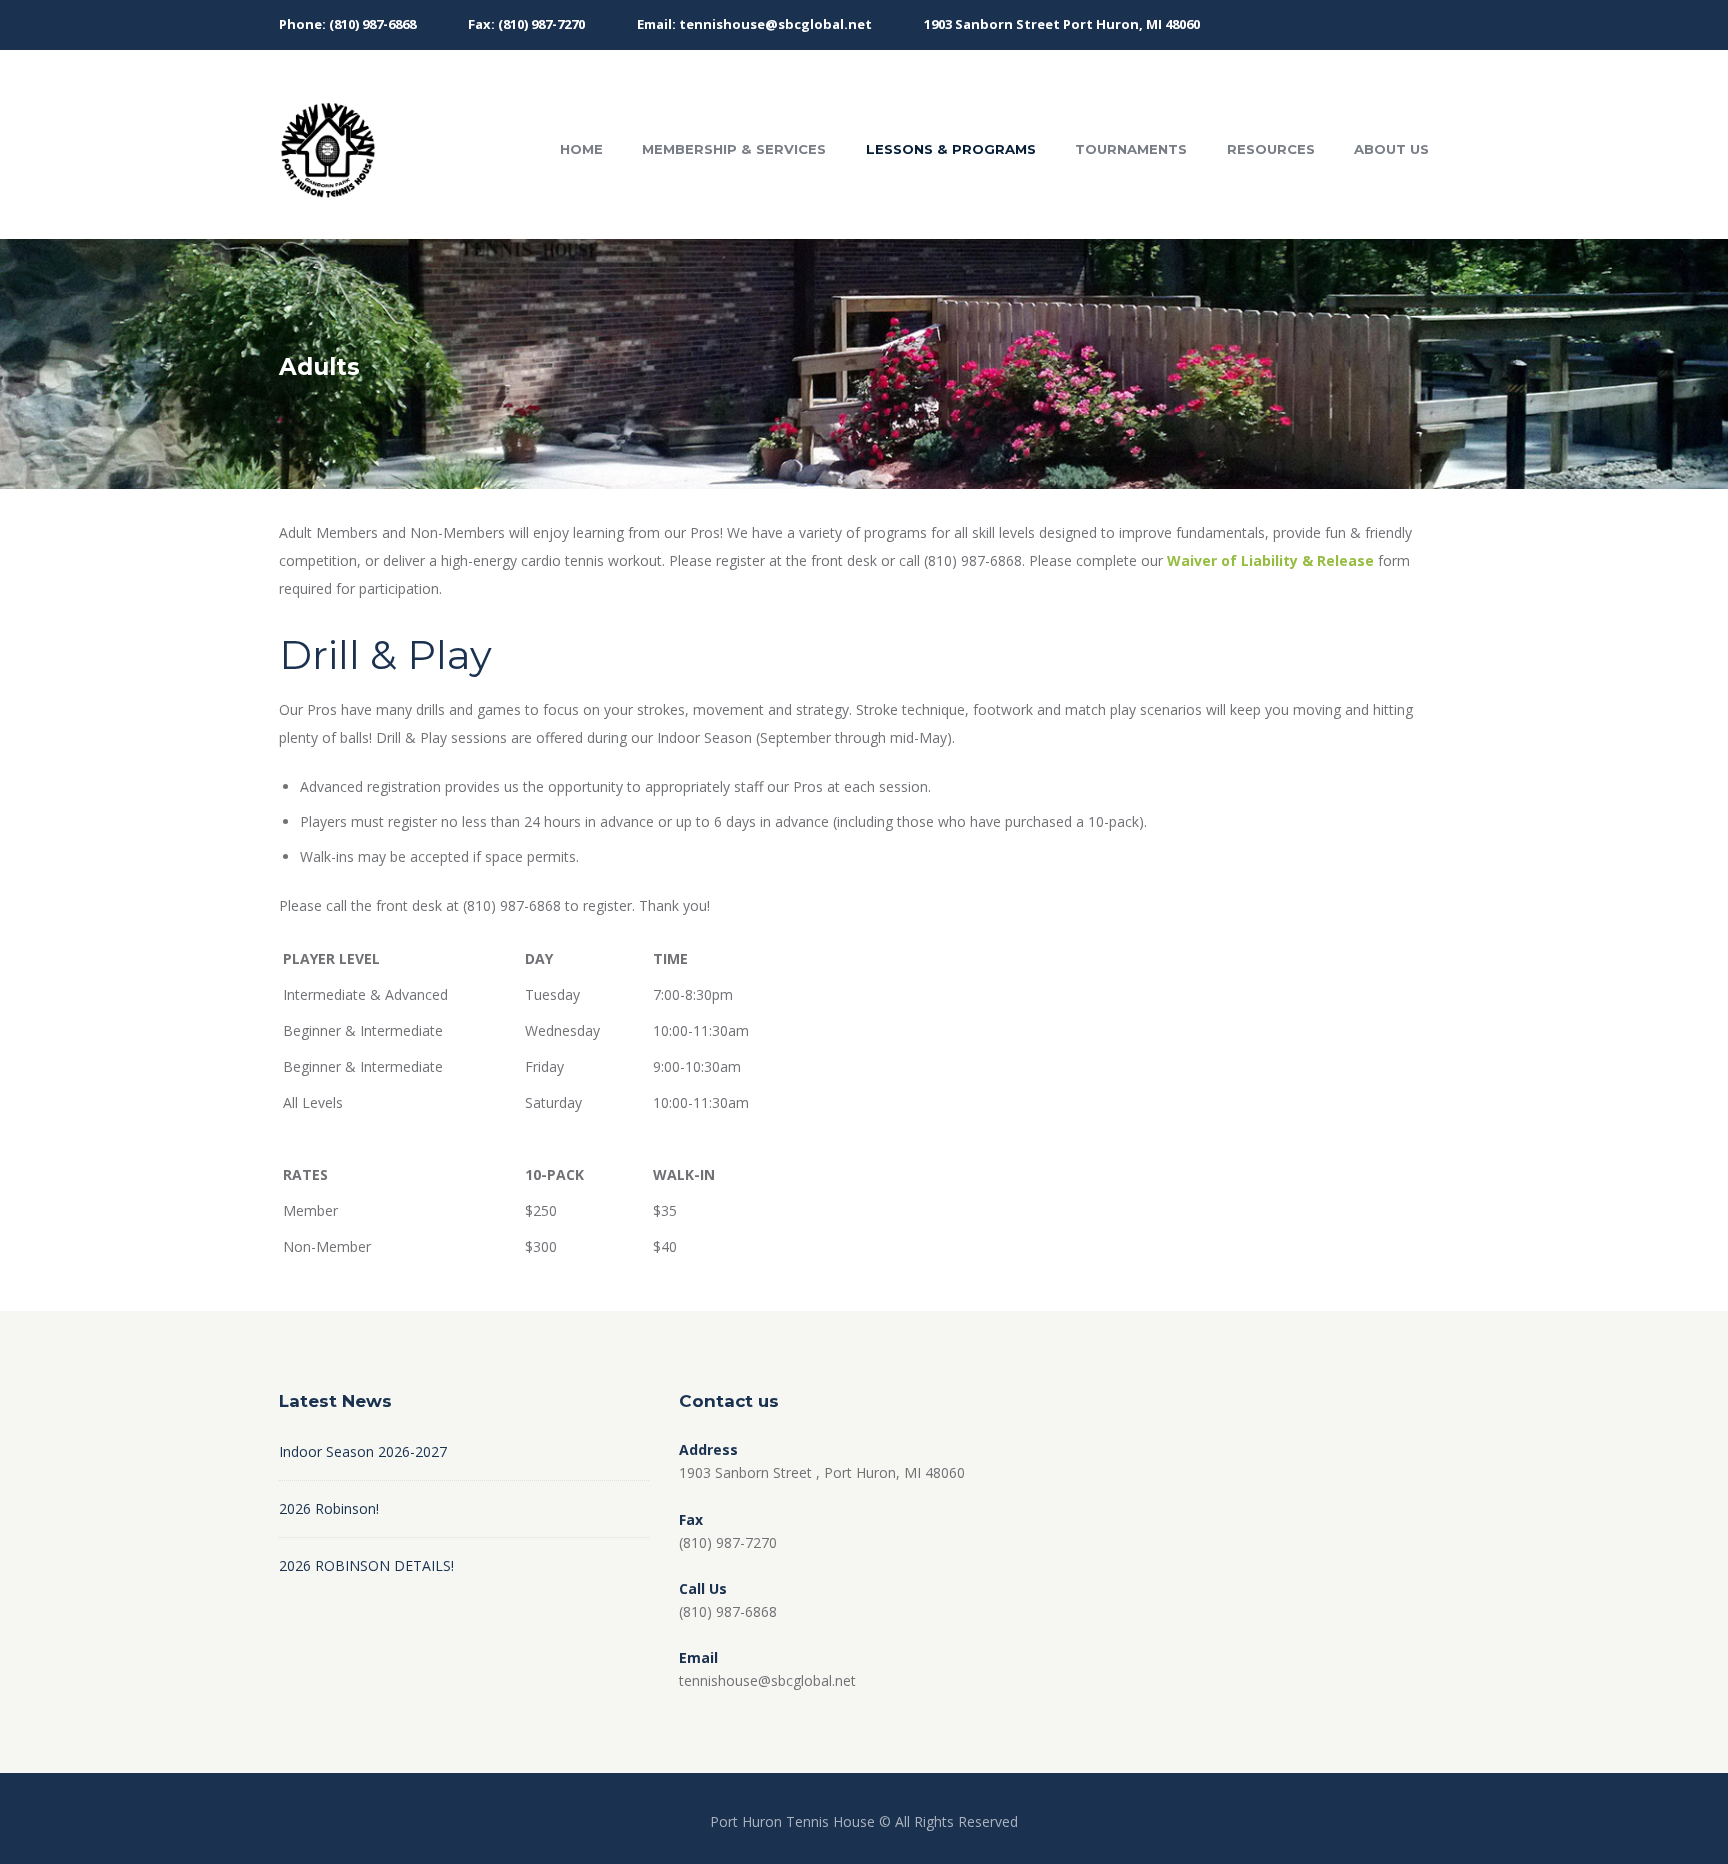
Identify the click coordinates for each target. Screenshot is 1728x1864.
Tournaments (1131, 149)
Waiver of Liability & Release (1270, 560)
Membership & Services (734, 149)
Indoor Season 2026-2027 (363, 1451)
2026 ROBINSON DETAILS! (366, 1565)
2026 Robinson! (329, 1508)
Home (581, 149)
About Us (1391, 149)
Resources (1271, 149)
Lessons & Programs (951, 149)
